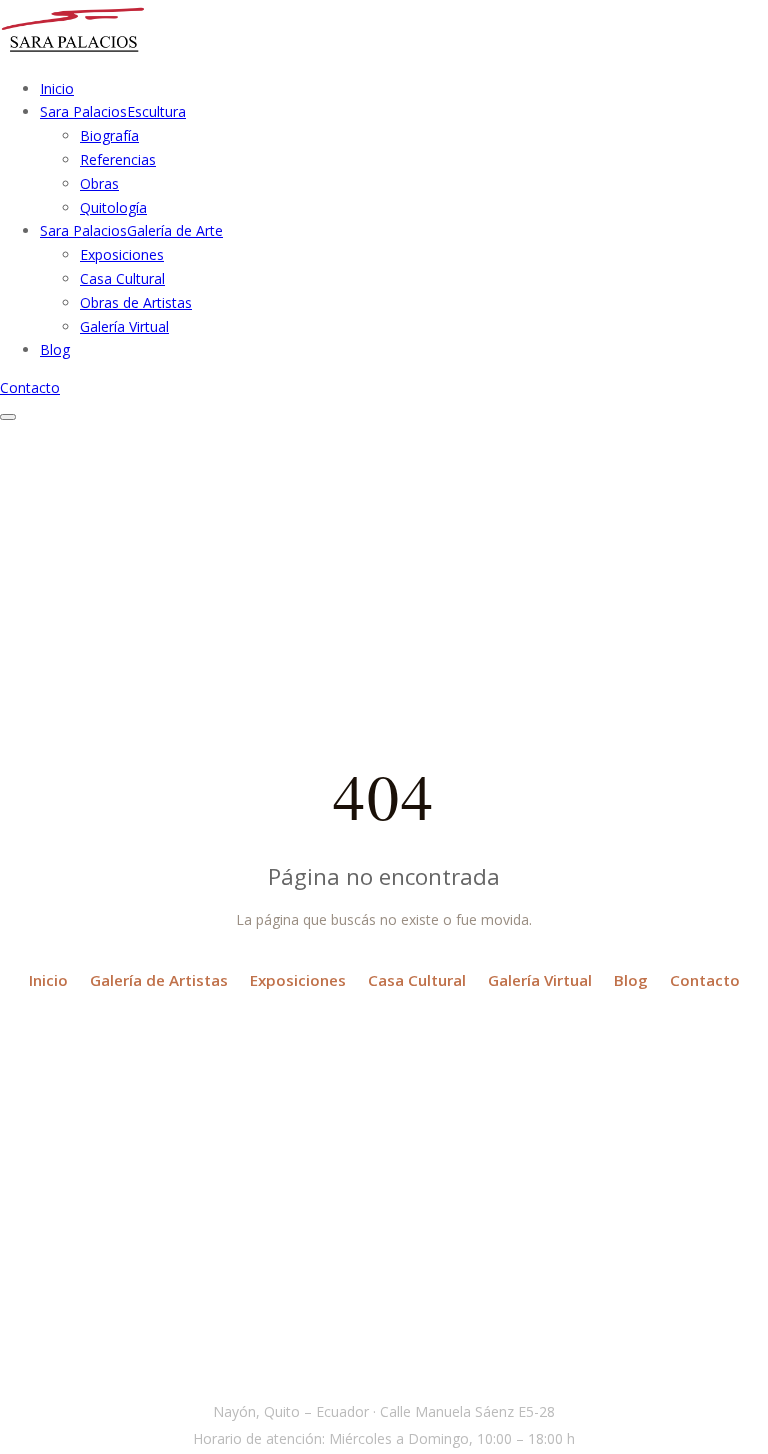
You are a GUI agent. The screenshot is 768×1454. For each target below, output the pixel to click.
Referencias (118, 159)
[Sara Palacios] (73, 50)
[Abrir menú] (8, 417)
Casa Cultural (122, 278)
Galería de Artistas (159, 980)
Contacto (30, 387)
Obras (99, 183)
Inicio (48, 980)
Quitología (113, 207)
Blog (631, 980)
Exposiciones (122, 254)
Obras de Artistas (136, 302)
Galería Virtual (124, 326)
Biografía (109, 135)
